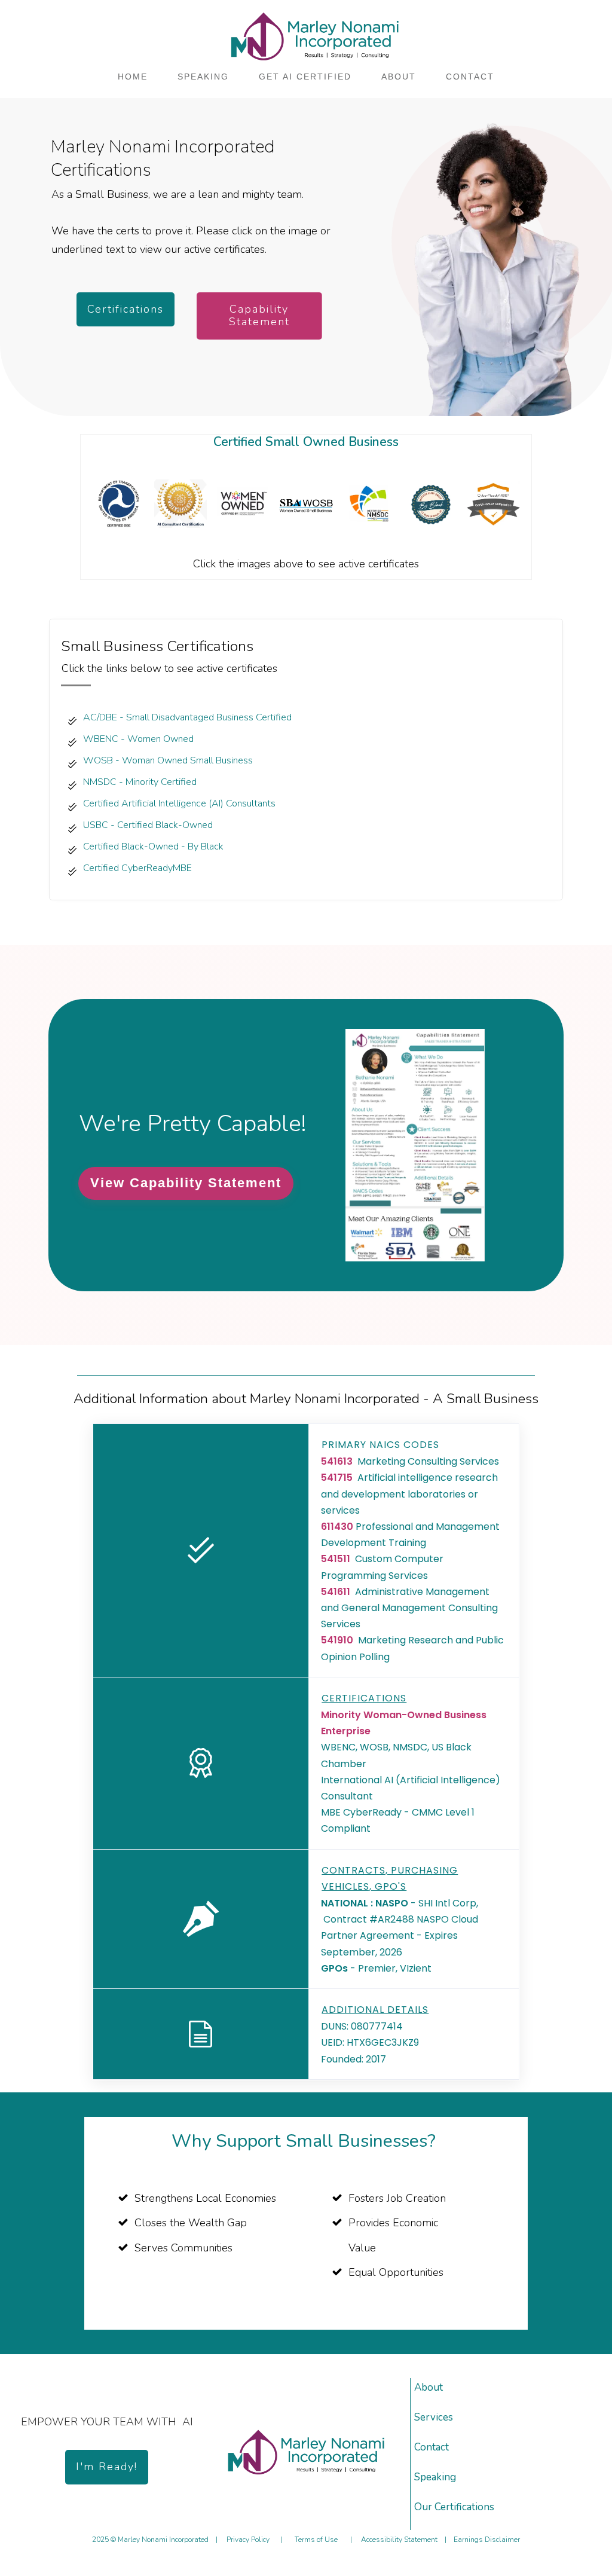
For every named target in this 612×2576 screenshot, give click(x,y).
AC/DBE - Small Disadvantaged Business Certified (187, 717)
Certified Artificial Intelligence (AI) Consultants (179, 803)
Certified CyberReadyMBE (137, 868)
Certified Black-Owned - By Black (153, 847)
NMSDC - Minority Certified (140, 782)
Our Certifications (454, 2507)
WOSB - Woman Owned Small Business (168, 760)
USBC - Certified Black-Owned (148, 825)
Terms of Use (316, 2540)
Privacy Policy (248, 2540)
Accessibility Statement (399, 2540)
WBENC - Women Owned (140, 739)
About (429, 2387)
